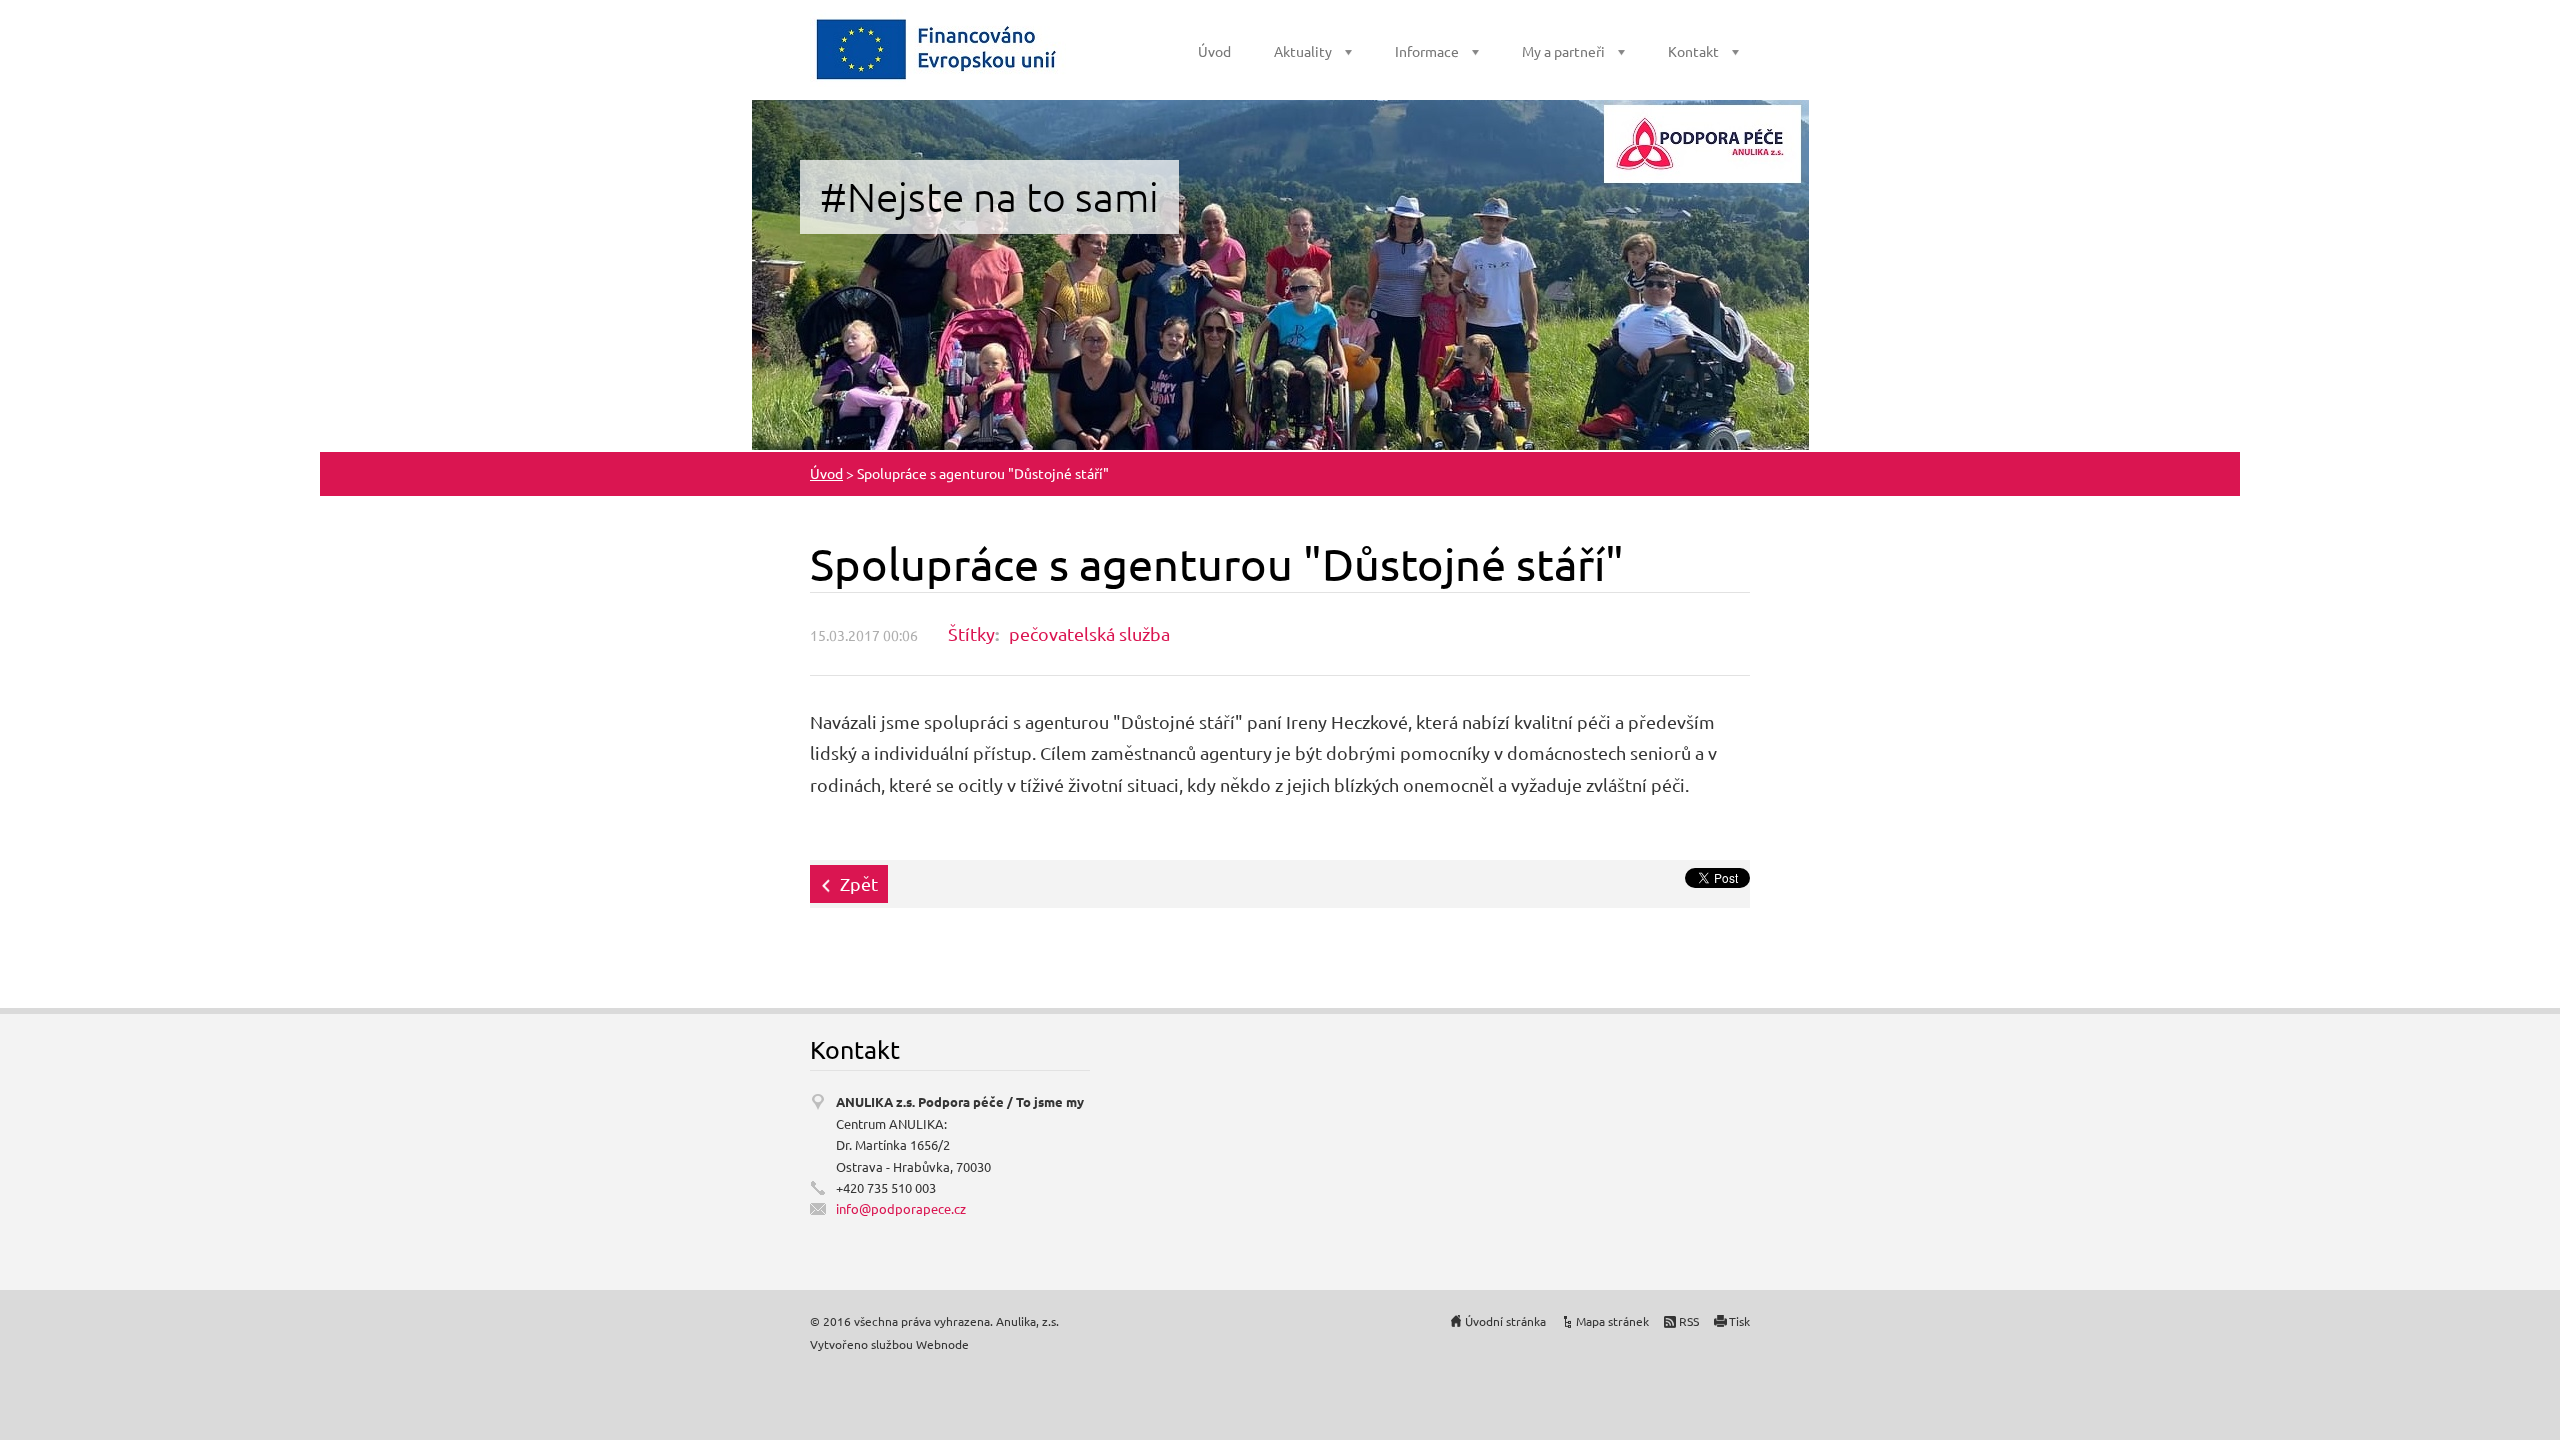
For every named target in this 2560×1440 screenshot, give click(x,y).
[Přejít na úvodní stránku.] (938, 48)
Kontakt (1693, 51)
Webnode (942, 1344)
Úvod (1214, 51)
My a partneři (1563, 51)
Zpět (859, 883)
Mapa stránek (1612, 1321)
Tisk (1739, 1321)
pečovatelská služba (1089, 633)
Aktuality (1303, 51)
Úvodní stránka (1505, 1321)
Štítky (971, 633)
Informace (1427, 51)
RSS (1689, 1321)
